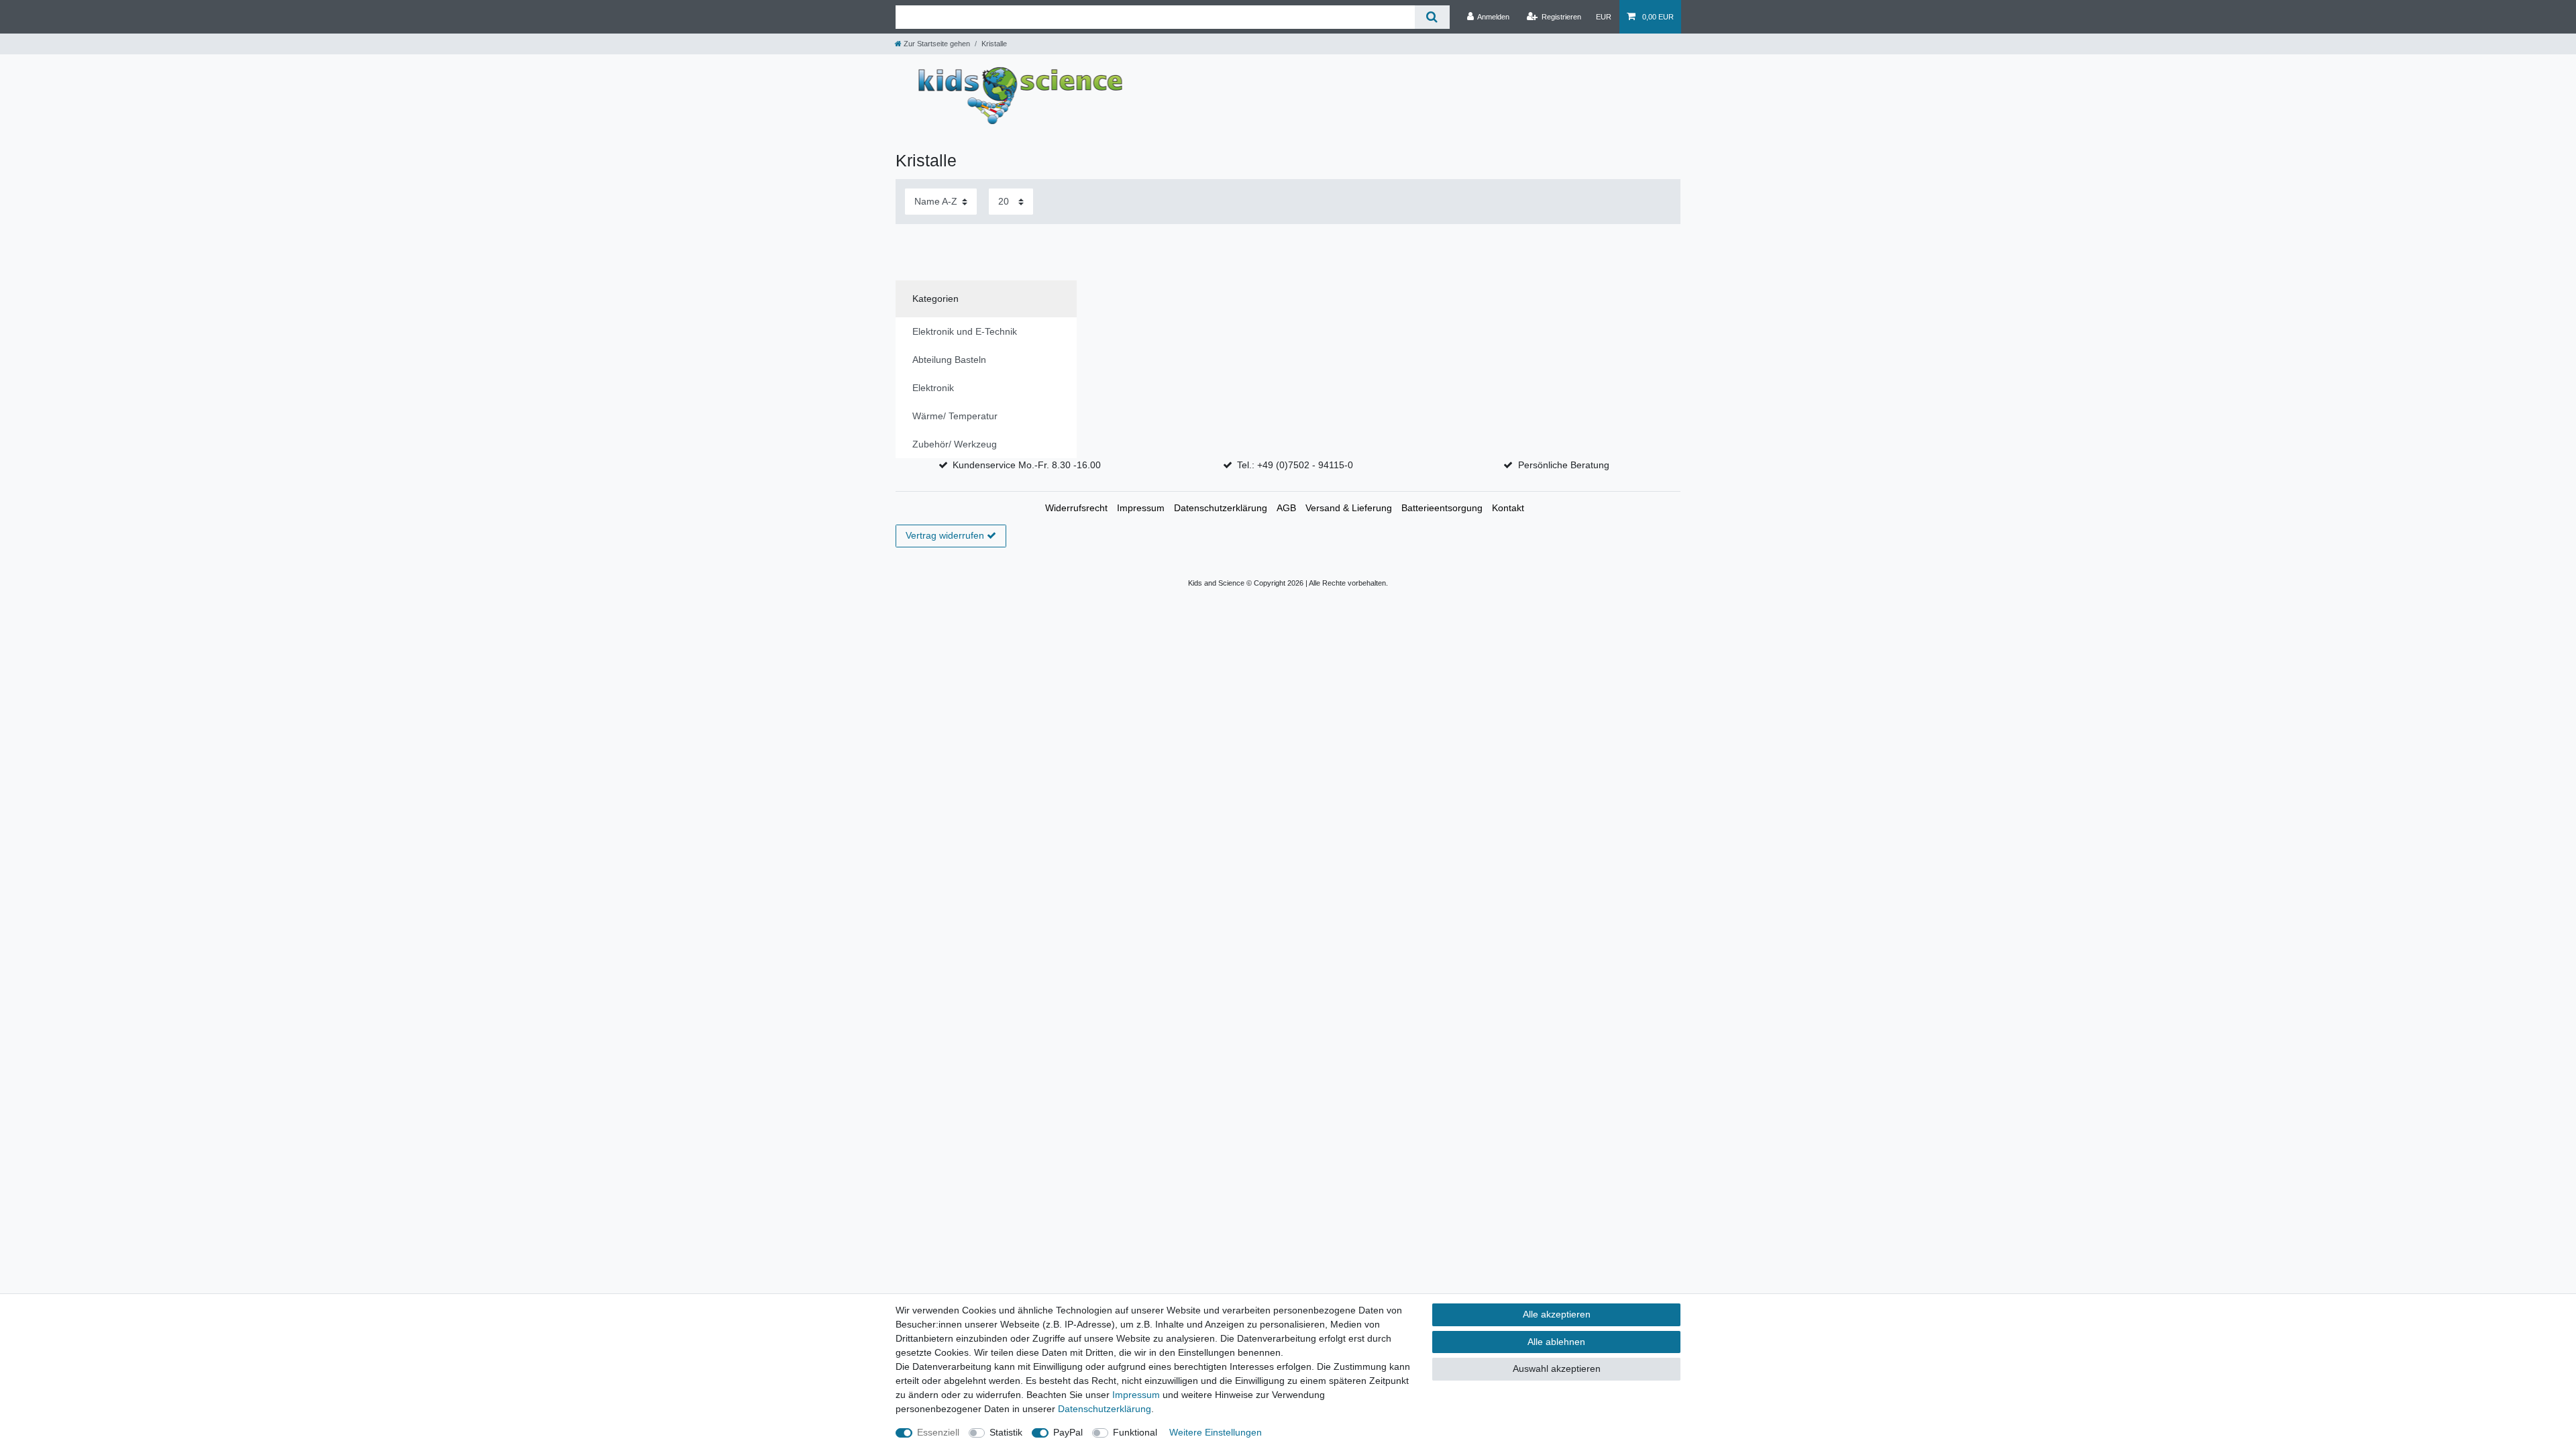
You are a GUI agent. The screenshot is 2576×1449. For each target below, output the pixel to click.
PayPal (1068, 1432)
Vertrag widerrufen (945, 535)
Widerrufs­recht (1076, 508)
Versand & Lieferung (1349, 508)
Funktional (1135, 1432)
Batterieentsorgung (1442, 508)
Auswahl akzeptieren (1557, 1368)
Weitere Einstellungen (1216, 1432)
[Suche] (1432, 17)
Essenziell (938, 1432)
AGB (1286, 508)
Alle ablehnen (1556, 1342)
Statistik (1006, 1432)
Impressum (1141, 508)
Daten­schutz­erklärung (1221, 508)
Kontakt (1508, 508)
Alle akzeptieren (1557, 1314)
